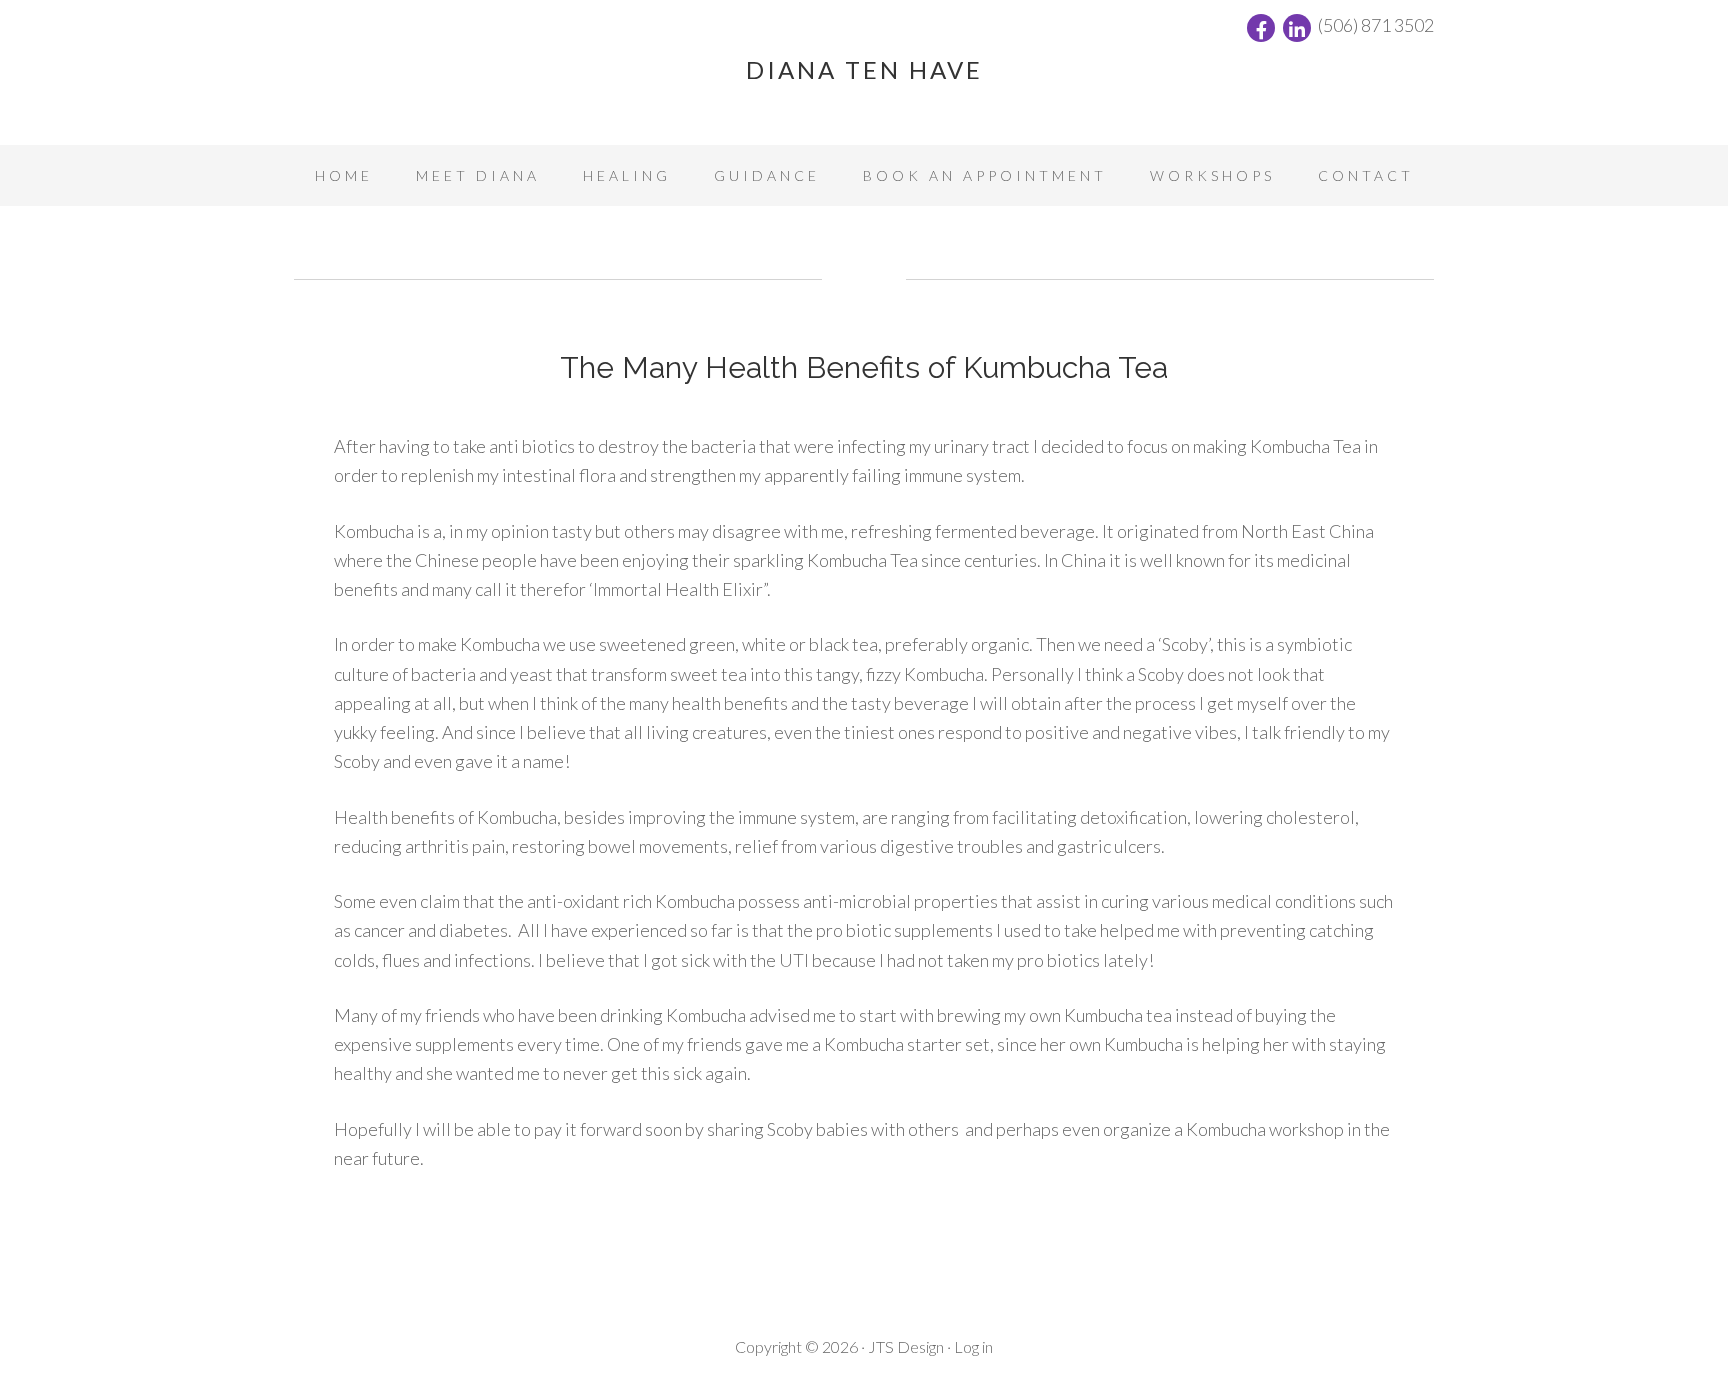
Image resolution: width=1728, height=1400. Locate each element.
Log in (973, 1346)
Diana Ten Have (864, 69)
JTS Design (906, 1346)
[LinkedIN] (1297, 28)
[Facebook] (1261, 28)
